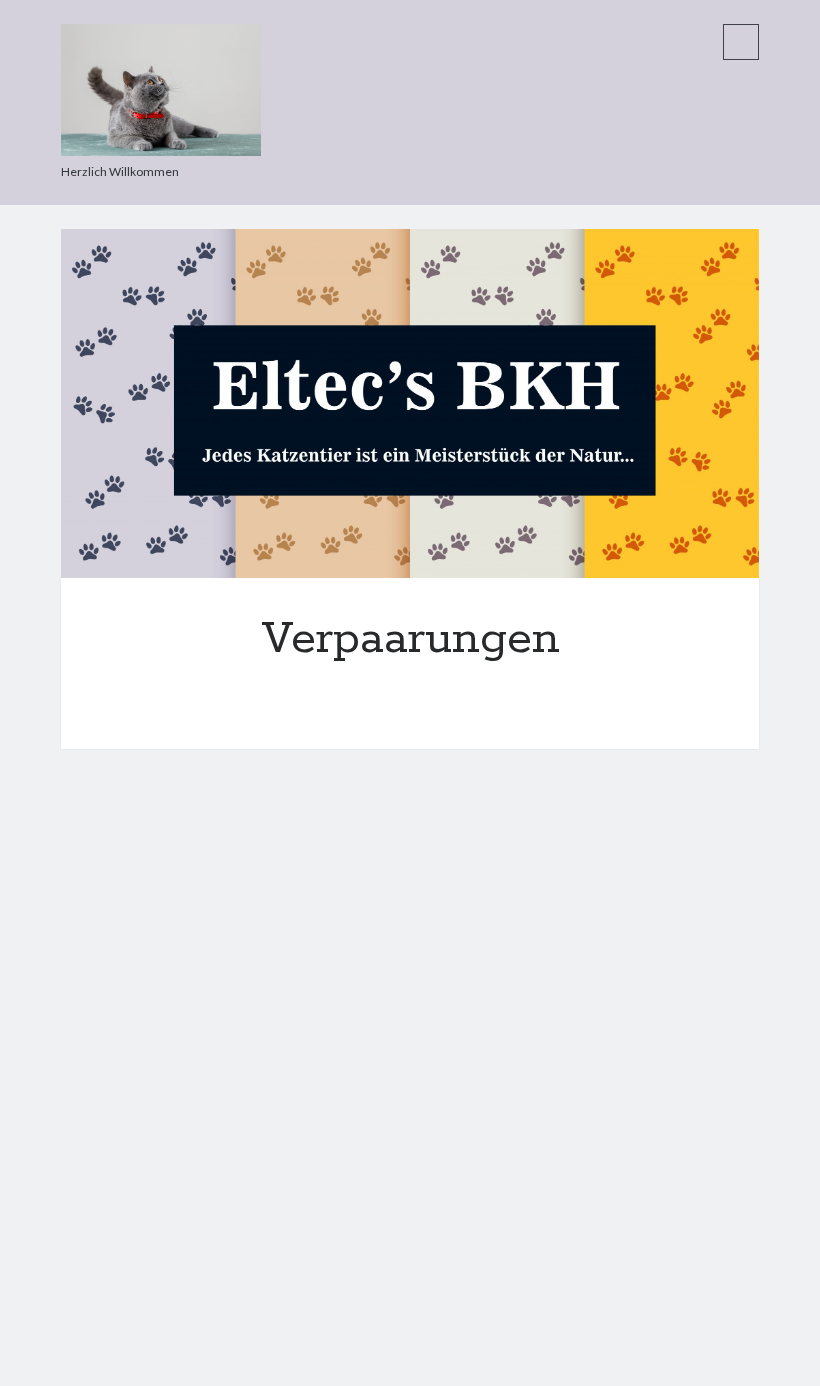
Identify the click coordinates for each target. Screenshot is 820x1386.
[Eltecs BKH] (161, 149)
